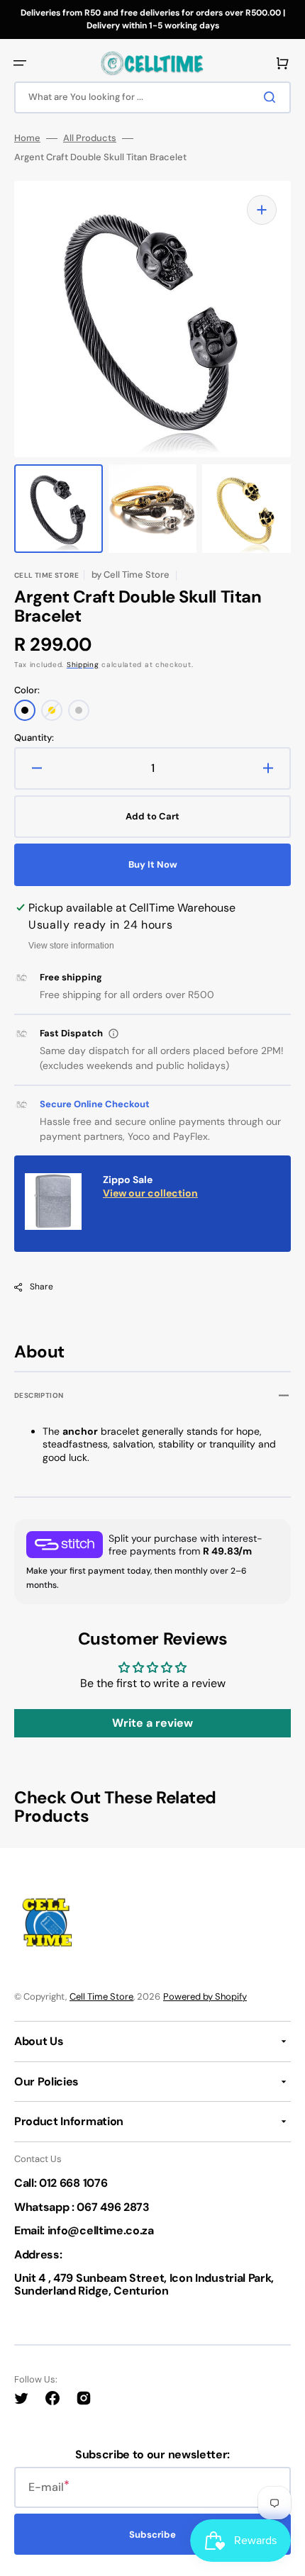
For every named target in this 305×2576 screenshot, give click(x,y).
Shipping (83, 665)
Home (27, 138)
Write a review (152, 1723)
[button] (20, 63)
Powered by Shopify (205, 1997)
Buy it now (153, 864)
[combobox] (152, 97)
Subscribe (152, 2535)
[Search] (272, 97)
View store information (71, 946)
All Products (90, 138)
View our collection (150, 1193)
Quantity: (34, 738)
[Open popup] (113, 1034)
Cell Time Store (101, 1997)
